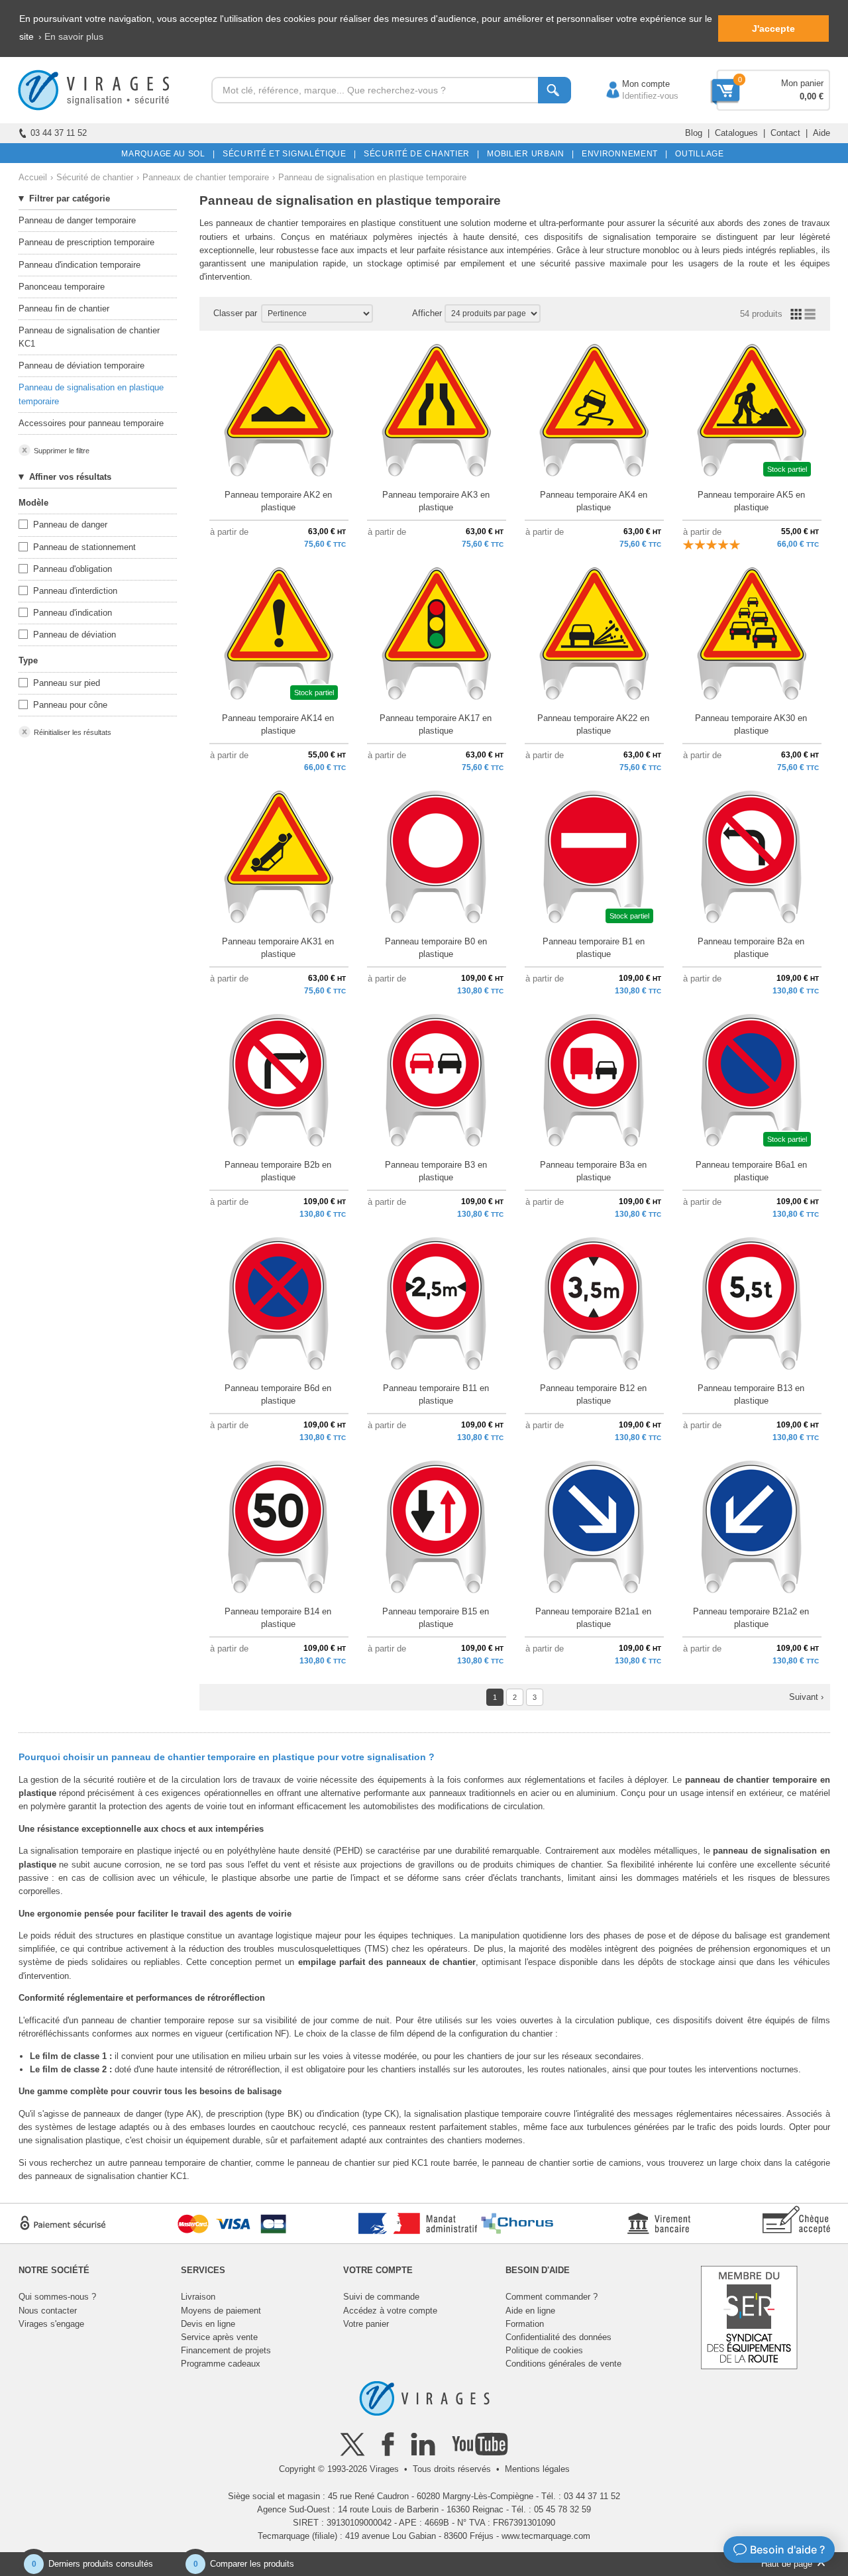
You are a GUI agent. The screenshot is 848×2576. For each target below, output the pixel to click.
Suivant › (806, 1697)
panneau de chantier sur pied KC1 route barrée (387, 2163)
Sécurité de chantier (95, 177)
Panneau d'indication (73, 613)
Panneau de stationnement (84, 547)
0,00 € (812, 96)
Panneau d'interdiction (75, 591)
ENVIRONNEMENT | (622, 154)
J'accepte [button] (773, 28)
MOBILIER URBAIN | (528, 154)
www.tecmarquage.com (546, 2536)
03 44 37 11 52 (59, 133)
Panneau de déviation (75, 635)
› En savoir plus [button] (71, 36)
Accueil (33, 177)
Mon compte (633, 84)
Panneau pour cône (70, 705)
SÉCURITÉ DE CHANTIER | (419, 154)
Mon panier (802, 83)
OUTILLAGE (697, 154)
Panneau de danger (70, 525)
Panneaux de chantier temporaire (206, 177)
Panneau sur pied (67, 683)
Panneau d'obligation (73, 569)
